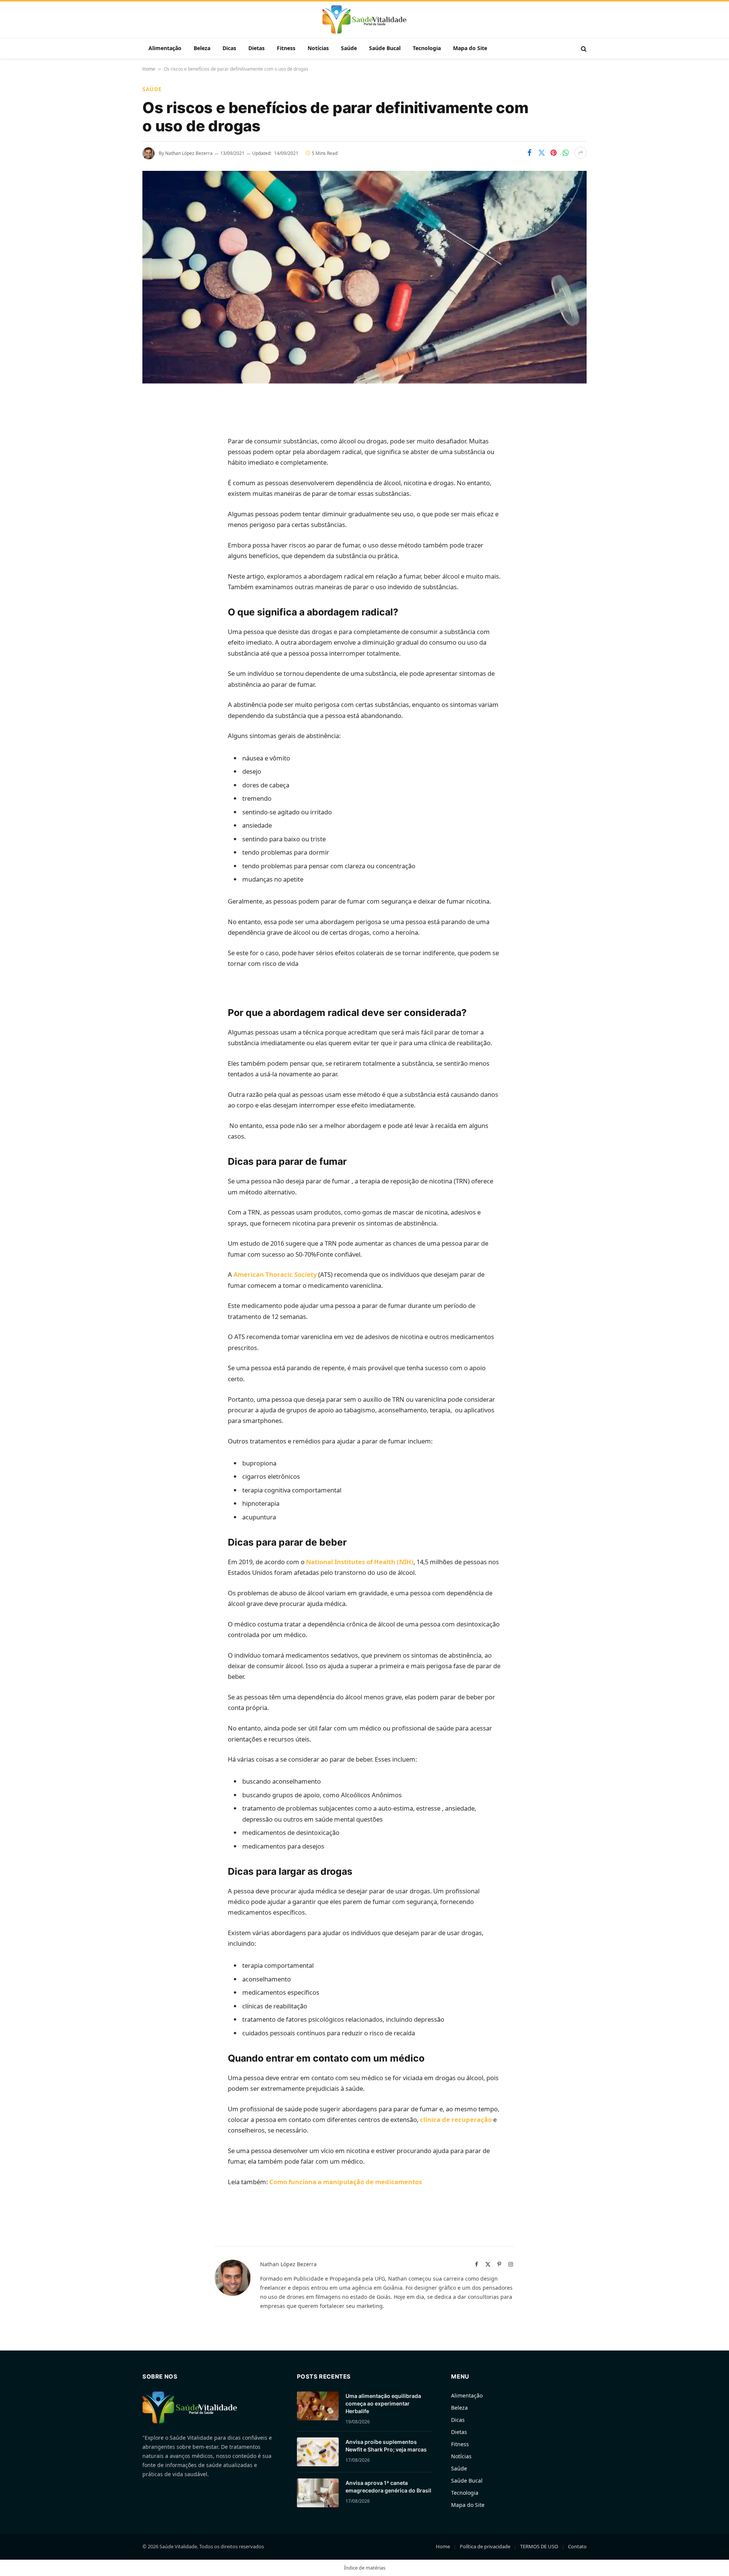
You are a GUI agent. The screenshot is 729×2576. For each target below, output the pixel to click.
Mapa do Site (470, 48)
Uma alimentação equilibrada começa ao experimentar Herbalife (383, 2403)
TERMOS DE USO (539, 2546)
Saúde (349, 48)
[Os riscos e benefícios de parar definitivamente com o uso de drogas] (364, 277)
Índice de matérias (365, 2568)
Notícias (318, 48)
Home (149, 69)
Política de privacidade (485, 2546)
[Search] (583, 48)
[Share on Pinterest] (554, 153)
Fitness (286, 48)
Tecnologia (427, 48)
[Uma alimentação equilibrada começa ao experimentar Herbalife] (318, 2406)
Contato (577, 2546)
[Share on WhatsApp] (566, 153)
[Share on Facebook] (529, 153)
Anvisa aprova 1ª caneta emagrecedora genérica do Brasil (388, 2487)
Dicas (229, 48)
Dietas (256, 48)
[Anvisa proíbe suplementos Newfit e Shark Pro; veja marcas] (318, 2452)
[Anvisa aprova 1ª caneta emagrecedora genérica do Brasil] (318, 2493)
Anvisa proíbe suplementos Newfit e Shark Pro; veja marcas (386, 2446)
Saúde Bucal (385, 48)
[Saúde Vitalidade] (364, 21)
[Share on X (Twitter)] (541, 153)
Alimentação (165, 48)
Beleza (202, 48)
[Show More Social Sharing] (581, 153)
